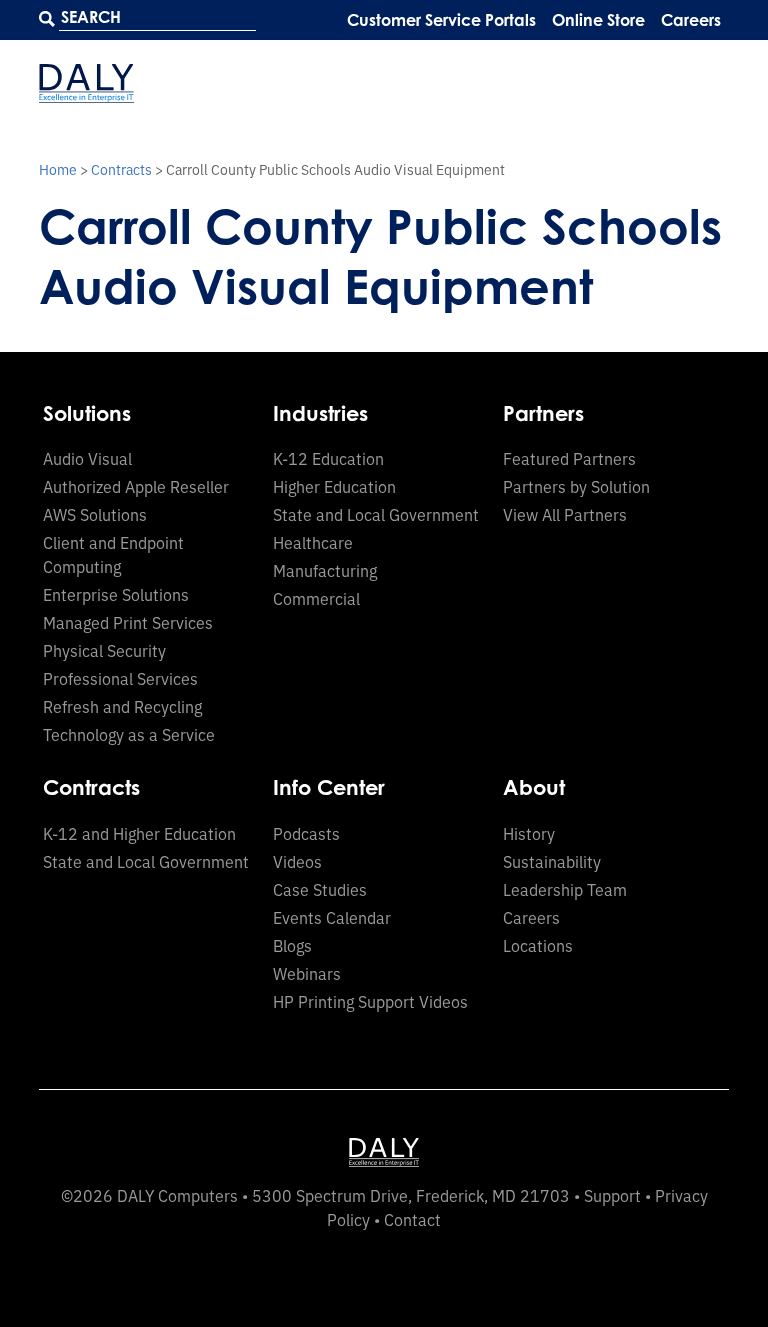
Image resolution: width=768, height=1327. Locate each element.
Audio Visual (87, 458)
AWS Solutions (95, 514)
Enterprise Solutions (116, 594)
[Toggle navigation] (710, 84)
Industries (320, 413)
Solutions (87, 413)
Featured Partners (569, 458)
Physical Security (104, 650)
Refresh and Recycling (122, 706)
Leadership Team (565, 889)
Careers (691, 20)
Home (58, 169)
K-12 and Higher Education (139, 833)
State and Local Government (376, 514)
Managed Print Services (128, 622)
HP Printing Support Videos (370, 1001)
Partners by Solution (576, 486)
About (534, 787)
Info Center (329, 787)
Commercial (316, 598)
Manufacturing (325, 570)
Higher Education (334, 486)
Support (612, 1195)
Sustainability (552, 861)
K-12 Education (328, 458)
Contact (412, 1219)
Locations (538, 945)
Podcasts (306, 833)
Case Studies (320, 889)
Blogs (292, 945)
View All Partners (565, 514)
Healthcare (313, 542)
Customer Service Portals (441, 20)
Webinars (307, 973)
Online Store (598, 20)
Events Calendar (332, 917)
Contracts (121, 169)
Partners (543, 413)
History (529, 833)
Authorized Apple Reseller (136, 486)
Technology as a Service (129, 734)
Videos (297, 861)
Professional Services (120, 678)
